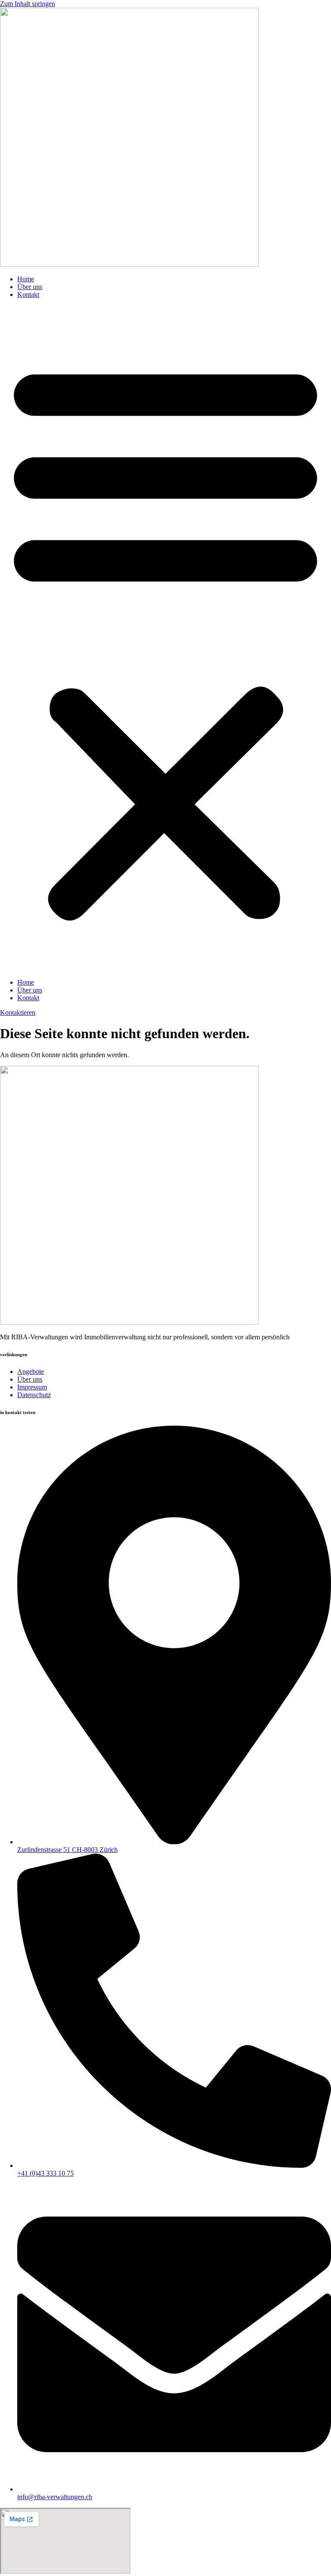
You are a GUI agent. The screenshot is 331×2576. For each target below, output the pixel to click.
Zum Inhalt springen (28, 4)
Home (26, 279)
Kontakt (28, 294)
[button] (165, 639)
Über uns (30, 287)
